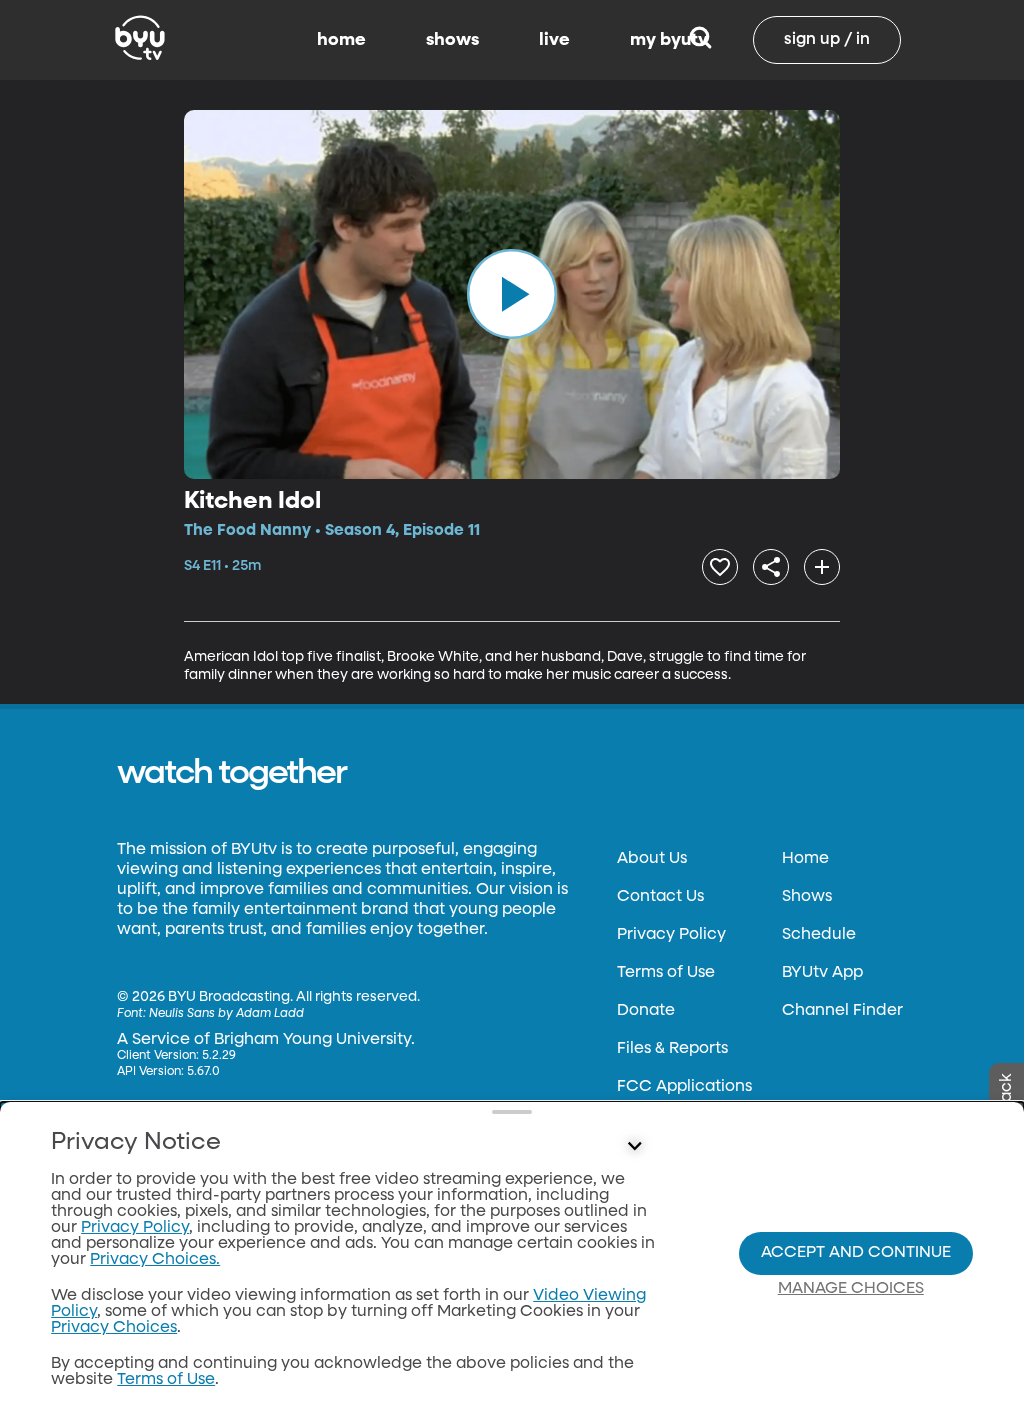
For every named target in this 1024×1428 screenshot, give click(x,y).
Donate (646, 1011)
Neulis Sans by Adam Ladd (226, 1014)
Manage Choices (851, 1289)
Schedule (819, 935)
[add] (822, 567)
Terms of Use (666, 973)
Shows (807, 897)
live (554, 40)
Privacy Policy (671, 935)
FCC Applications (684, 1087)
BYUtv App (822, 973)
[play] (512, 294)
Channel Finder (842, 1011)
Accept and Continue (856, 1253)
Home (805, 859)
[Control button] (634, 1147)
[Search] (700, 40)
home (341, 40)
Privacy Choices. (155, 1260)
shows (452, 40)
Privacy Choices (114, 1328)
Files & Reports (672, 1049)
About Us (652, 859)
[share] (771, 567)
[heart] (720, 567)
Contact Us (660, 897)
